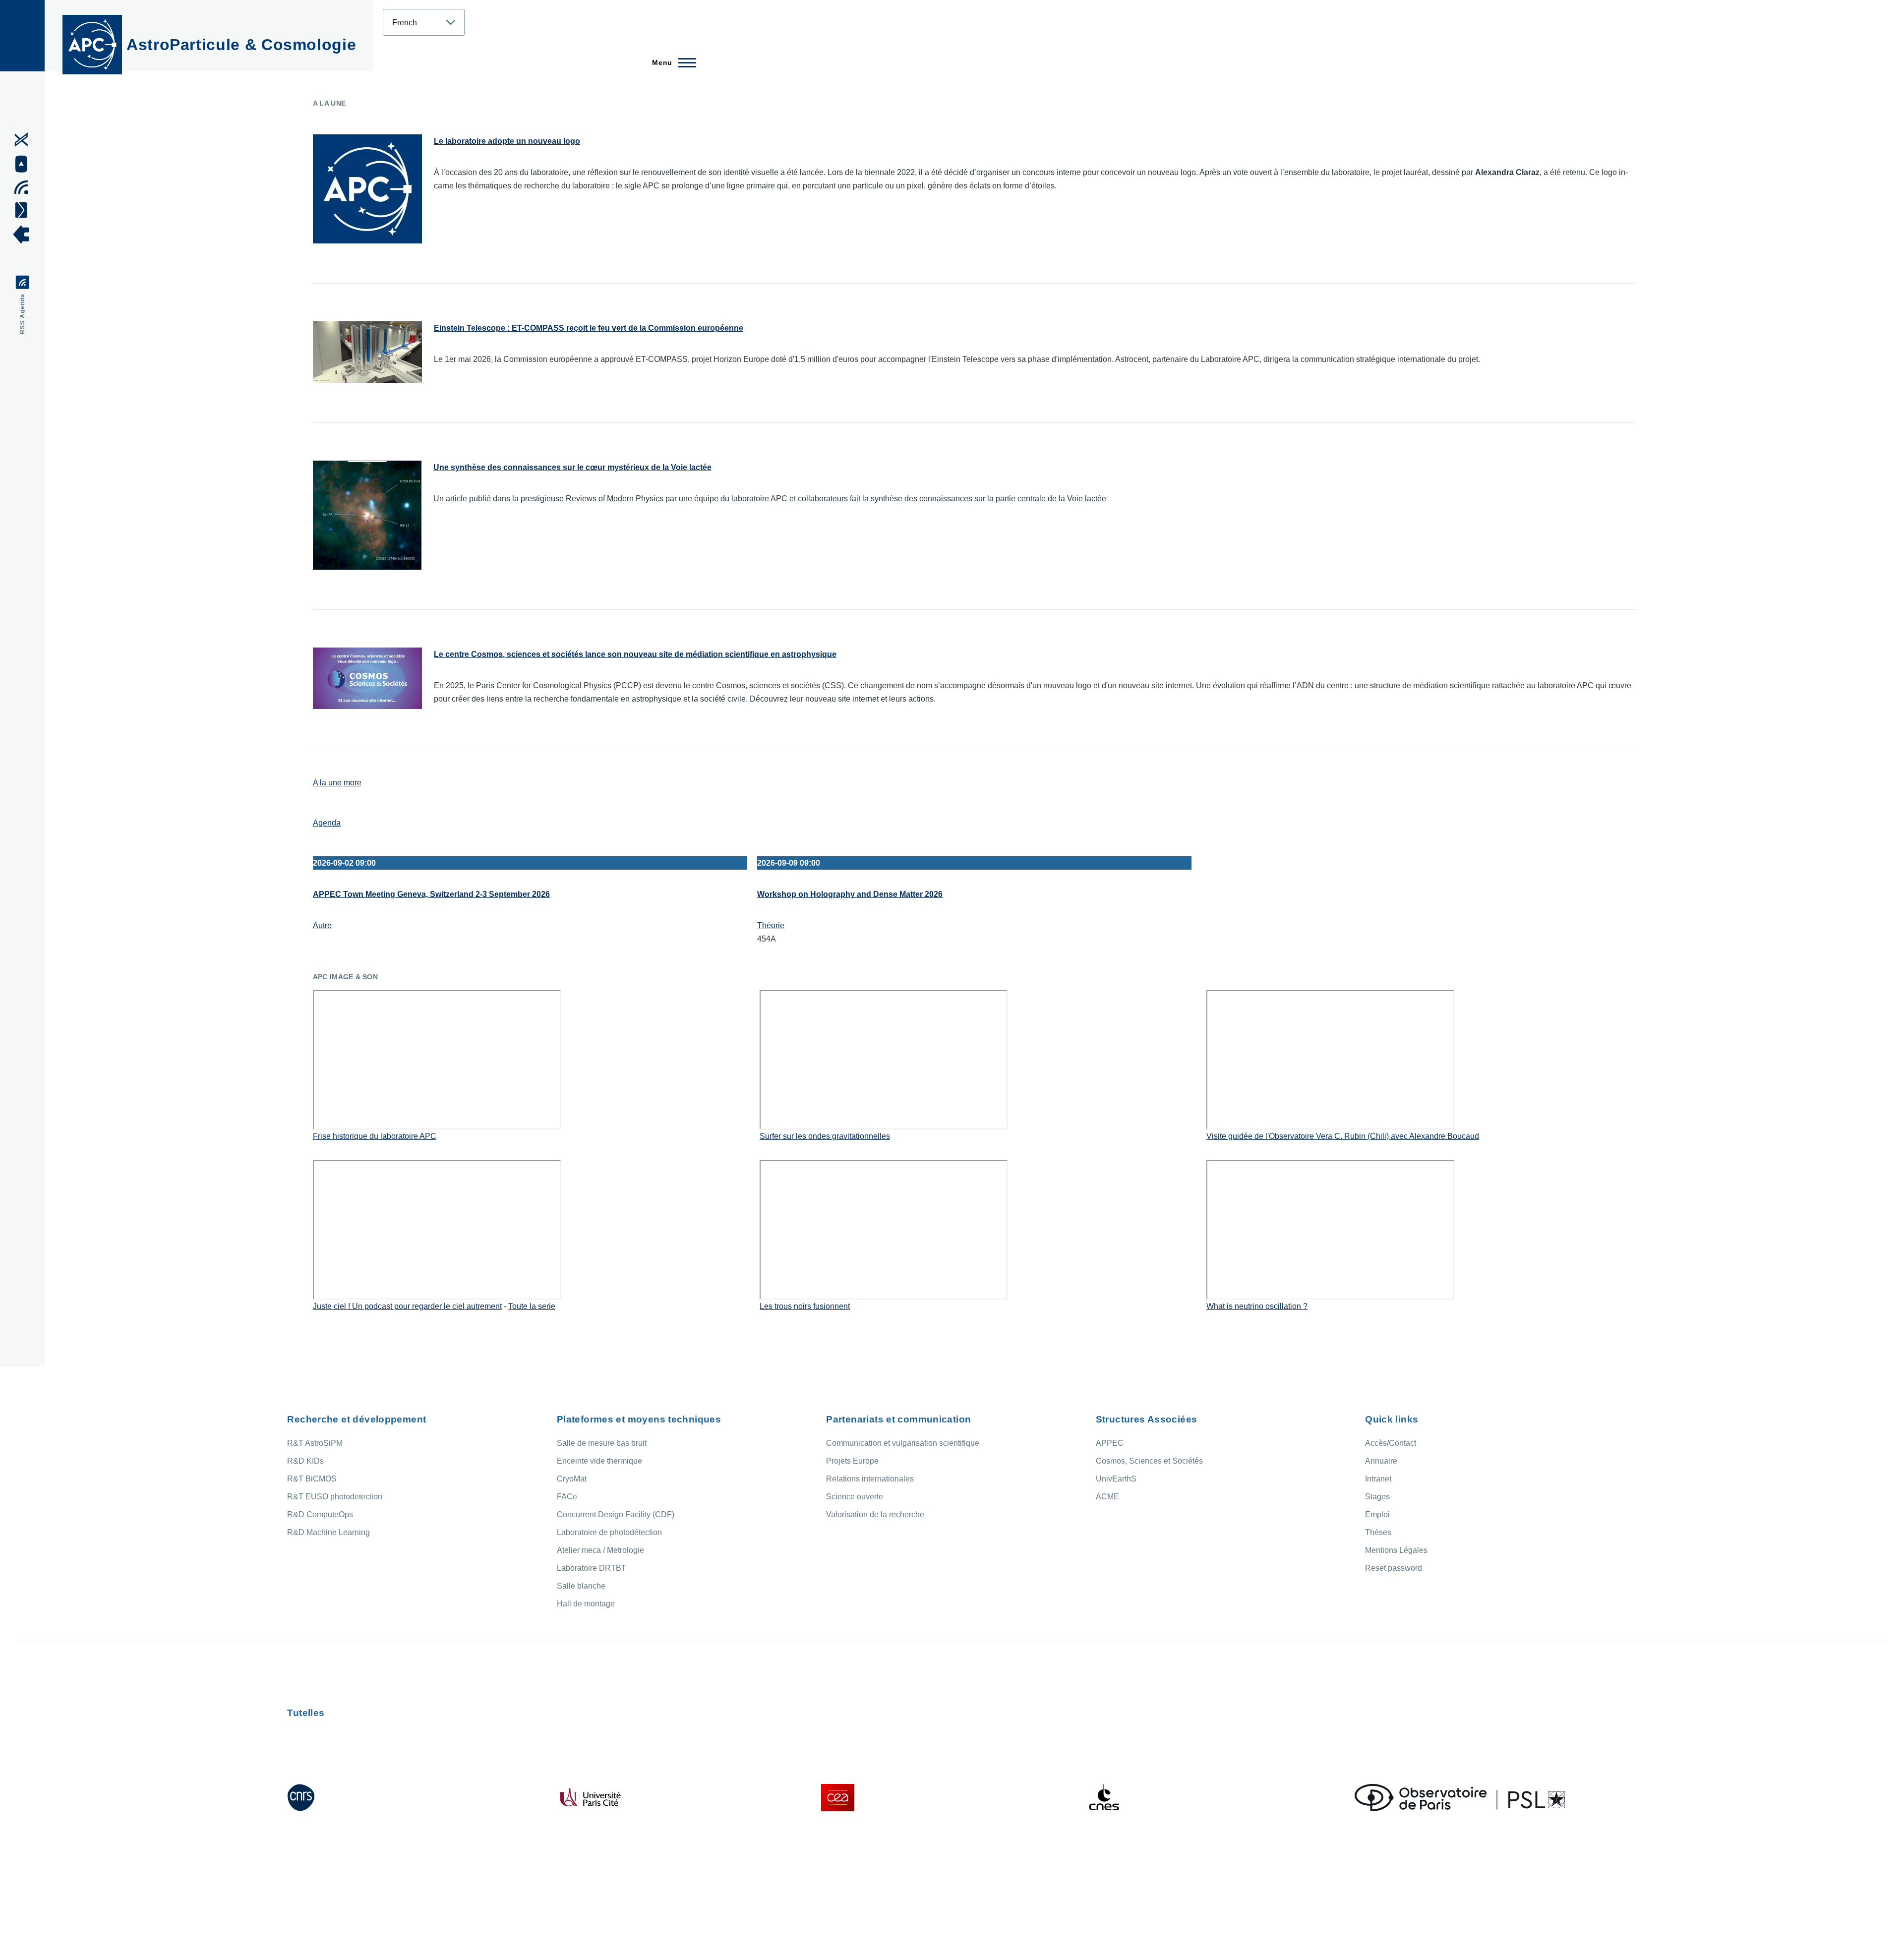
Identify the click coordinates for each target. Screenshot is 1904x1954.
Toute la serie (532, 1306)
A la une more (337, 783)
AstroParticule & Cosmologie (241, 45)
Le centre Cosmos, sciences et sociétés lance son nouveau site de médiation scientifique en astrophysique (635, 654)
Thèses (1378, 1532)
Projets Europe (852, 1461)
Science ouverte (855, 1497)
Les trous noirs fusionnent (805, 1306)
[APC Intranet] (25, 235)
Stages (1377, 1497)
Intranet (1378, 1479)
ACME (1107, 1497)
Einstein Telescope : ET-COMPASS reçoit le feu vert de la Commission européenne (589, 328)
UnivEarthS (1116, 1479)
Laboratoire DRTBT (592, 1568)
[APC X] (25, 140)
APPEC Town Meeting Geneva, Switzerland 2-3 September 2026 (431, 894)
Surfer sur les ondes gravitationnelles (825, 1136)
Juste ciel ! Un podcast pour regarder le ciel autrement (407, 1306)
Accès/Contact (1391, 1443)
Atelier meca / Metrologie (600, 1550)
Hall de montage (586, 1604)
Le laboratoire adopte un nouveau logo (507, 141)
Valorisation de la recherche (875, 1514)
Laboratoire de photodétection (609, 1532)
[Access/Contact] (25, 210)
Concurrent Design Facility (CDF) (616, 1514)
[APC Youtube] (25, 164)
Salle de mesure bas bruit (602, 1443)
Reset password (1394, 1568)
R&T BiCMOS (312, 1479)
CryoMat (572, 1479)
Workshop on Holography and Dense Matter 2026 (850, 894)
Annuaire (1381, 1461)
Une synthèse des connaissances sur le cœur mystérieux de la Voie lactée (572, 467)
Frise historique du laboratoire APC (375, 1136)
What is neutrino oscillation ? (1257, 1306)
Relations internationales (870, 1479)
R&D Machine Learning (328, 1532)
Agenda (327, 823)
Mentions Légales (1396, 1550)
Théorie (771, 925)
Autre (322, 925)
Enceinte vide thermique (599, 1461)
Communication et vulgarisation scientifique (903, 1443)
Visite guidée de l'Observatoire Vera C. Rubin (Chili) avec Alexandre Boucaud (1343, 1136)
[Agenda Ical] (25, 187)
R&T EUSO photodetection (335, 1497)
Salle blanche (581, 1586)
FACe (567, 1497)
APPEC (1110, 1443)
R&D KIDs (305, 1461)
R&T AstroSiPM (315, 1443)
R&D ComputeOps (320, 1514)
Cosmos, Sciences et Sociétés (1149, 1461)
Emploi (1377, 1514)
